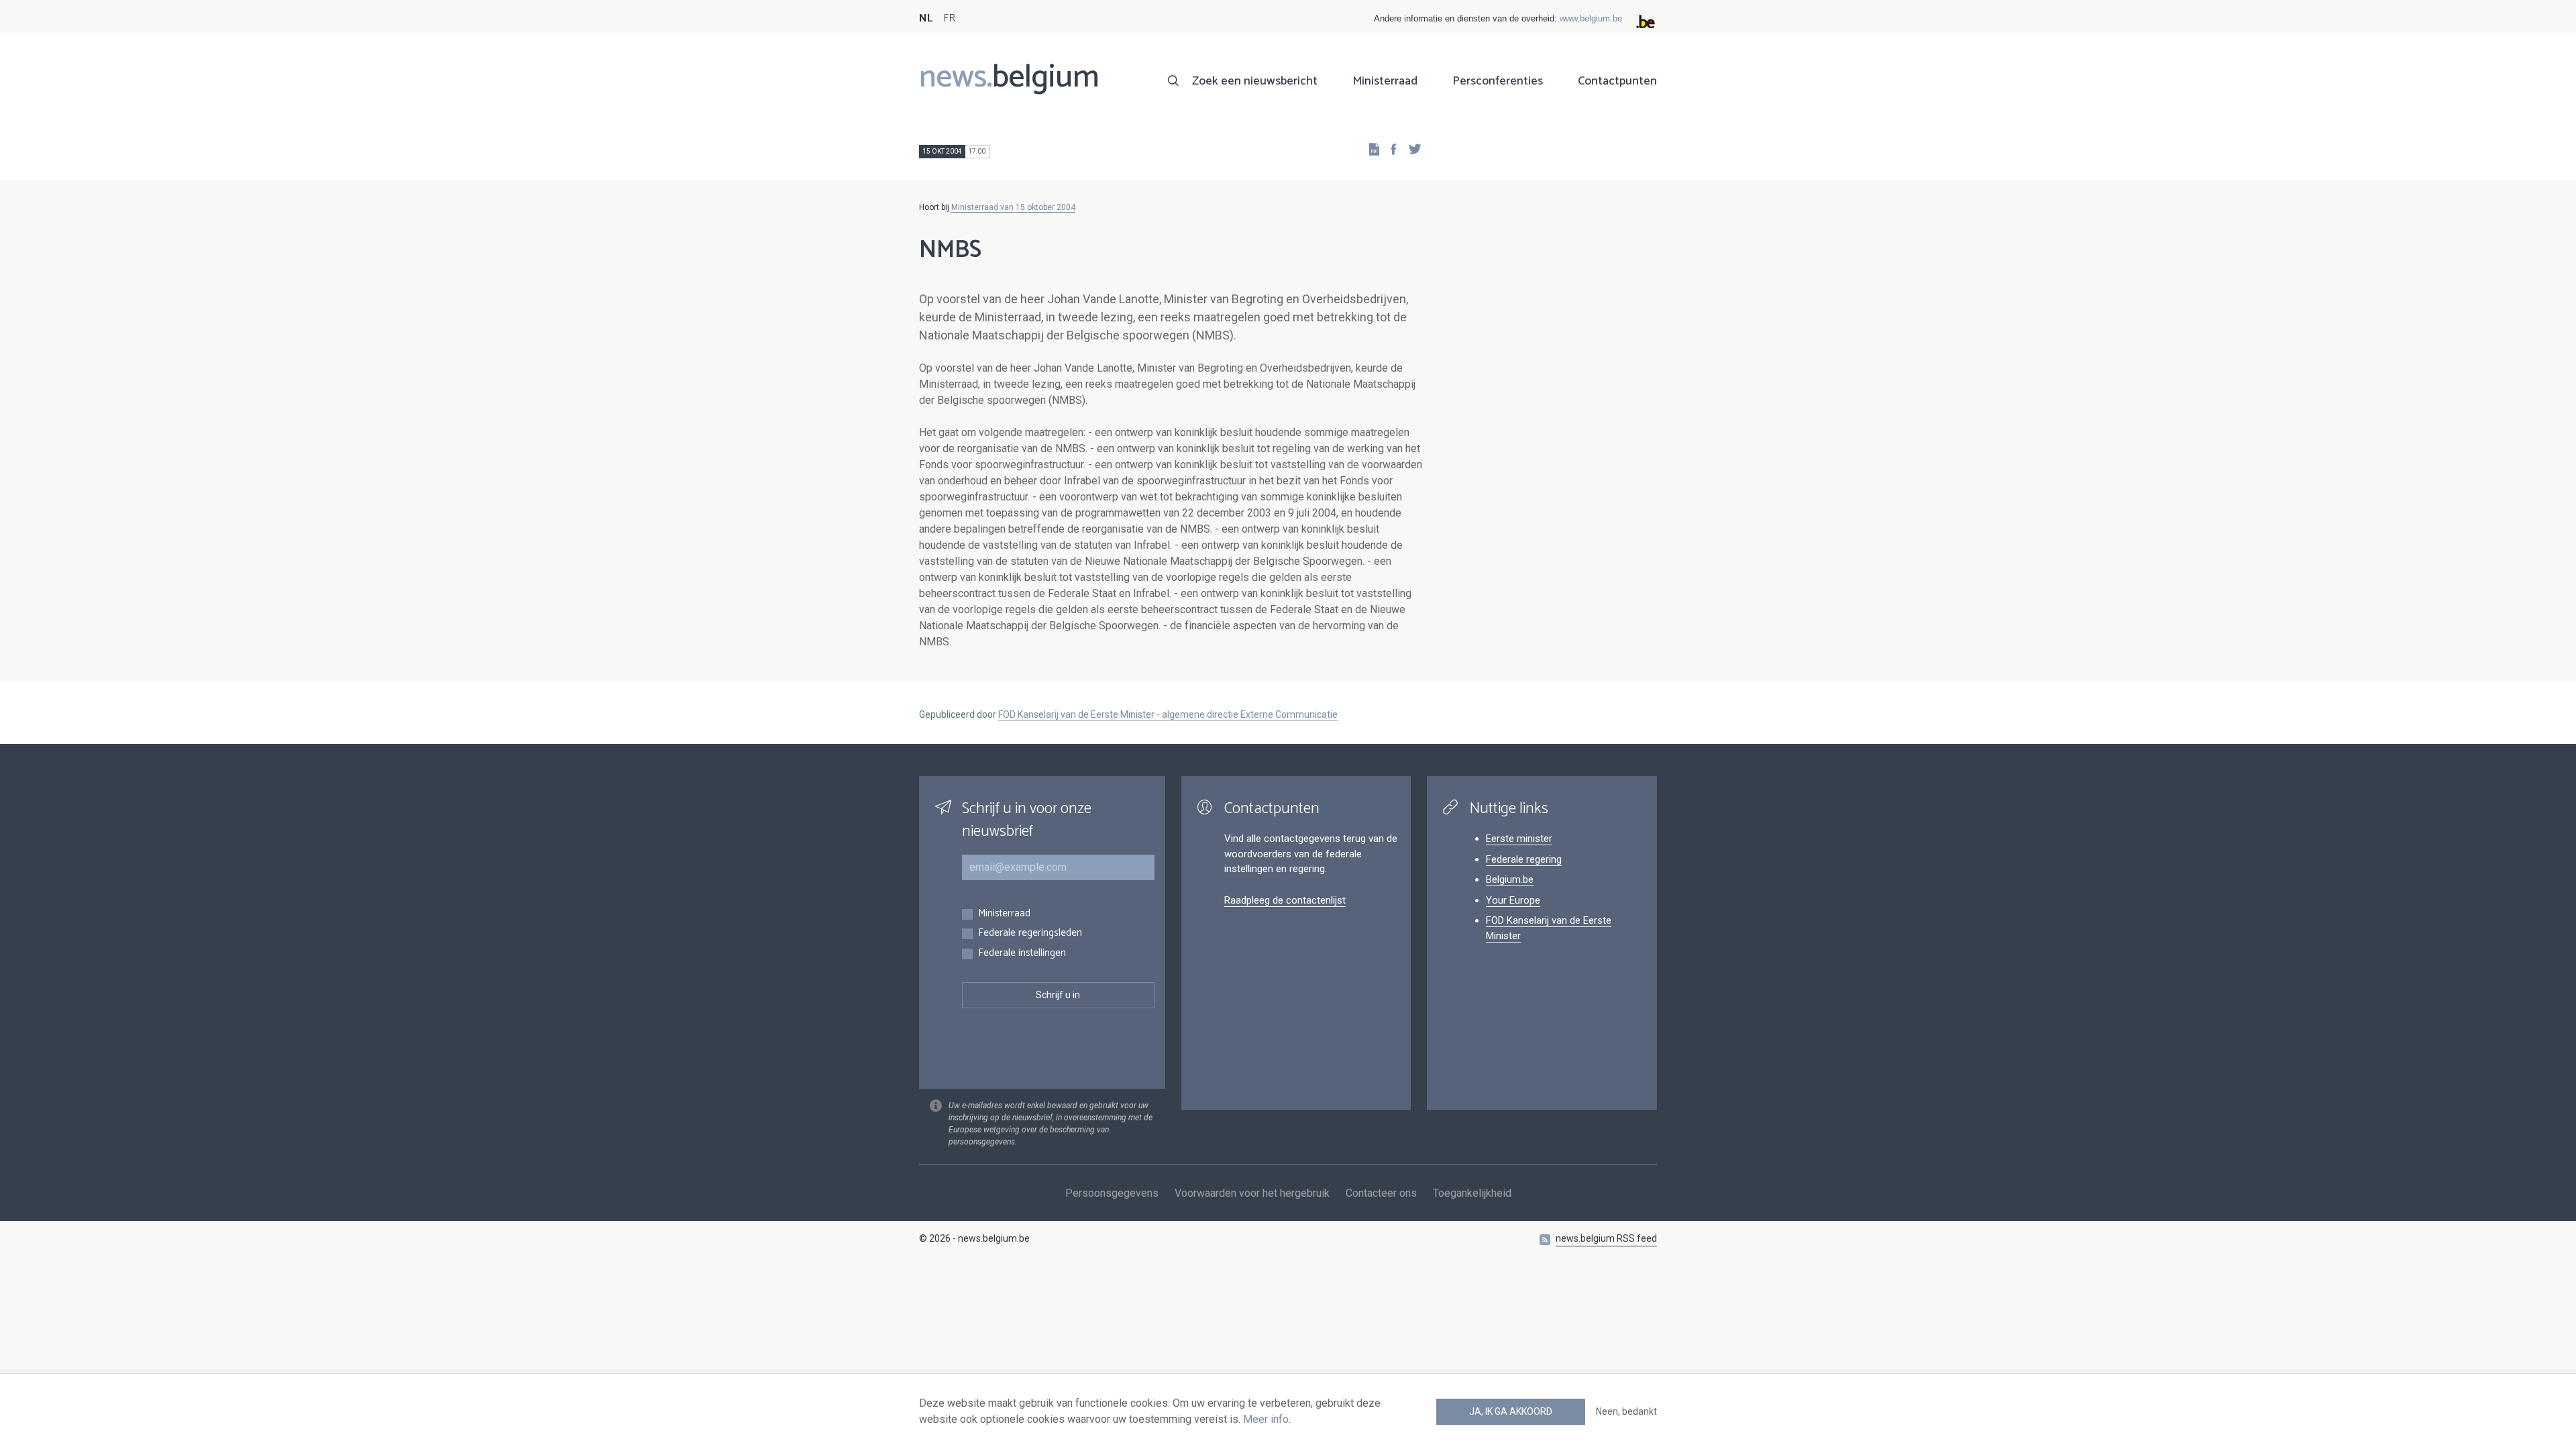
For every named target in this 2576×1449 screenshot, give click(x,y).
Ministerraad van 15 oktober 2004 (1013, 207)
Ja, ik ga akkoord (1511, 1411)
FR (949, 18)
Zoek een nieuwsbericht (1255, 81)
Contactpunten (1617, 81)
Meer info (1266, 1419)
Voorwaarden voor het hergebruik (1252, 1193)
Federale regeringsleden (1030, 933)
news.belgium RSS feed (1606, 1238)
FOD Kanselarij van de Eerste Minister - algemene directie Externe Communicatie (1168, 714)
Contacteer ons (1381, 1193)
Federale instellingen (1022, 954)
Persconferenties (1498, 81)
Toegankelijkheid (1472, 1193)
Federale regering (1524, 859)
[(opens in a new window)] (1389, 149)
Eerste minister (1519, 839)
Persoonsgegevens (1112, 1193)
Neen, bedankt (1626, 1411)
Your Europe (1513, 900)
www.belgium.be (1591, 18)
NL (926, 18)
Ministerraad (1385, 81)
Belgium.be (1510, 879)
